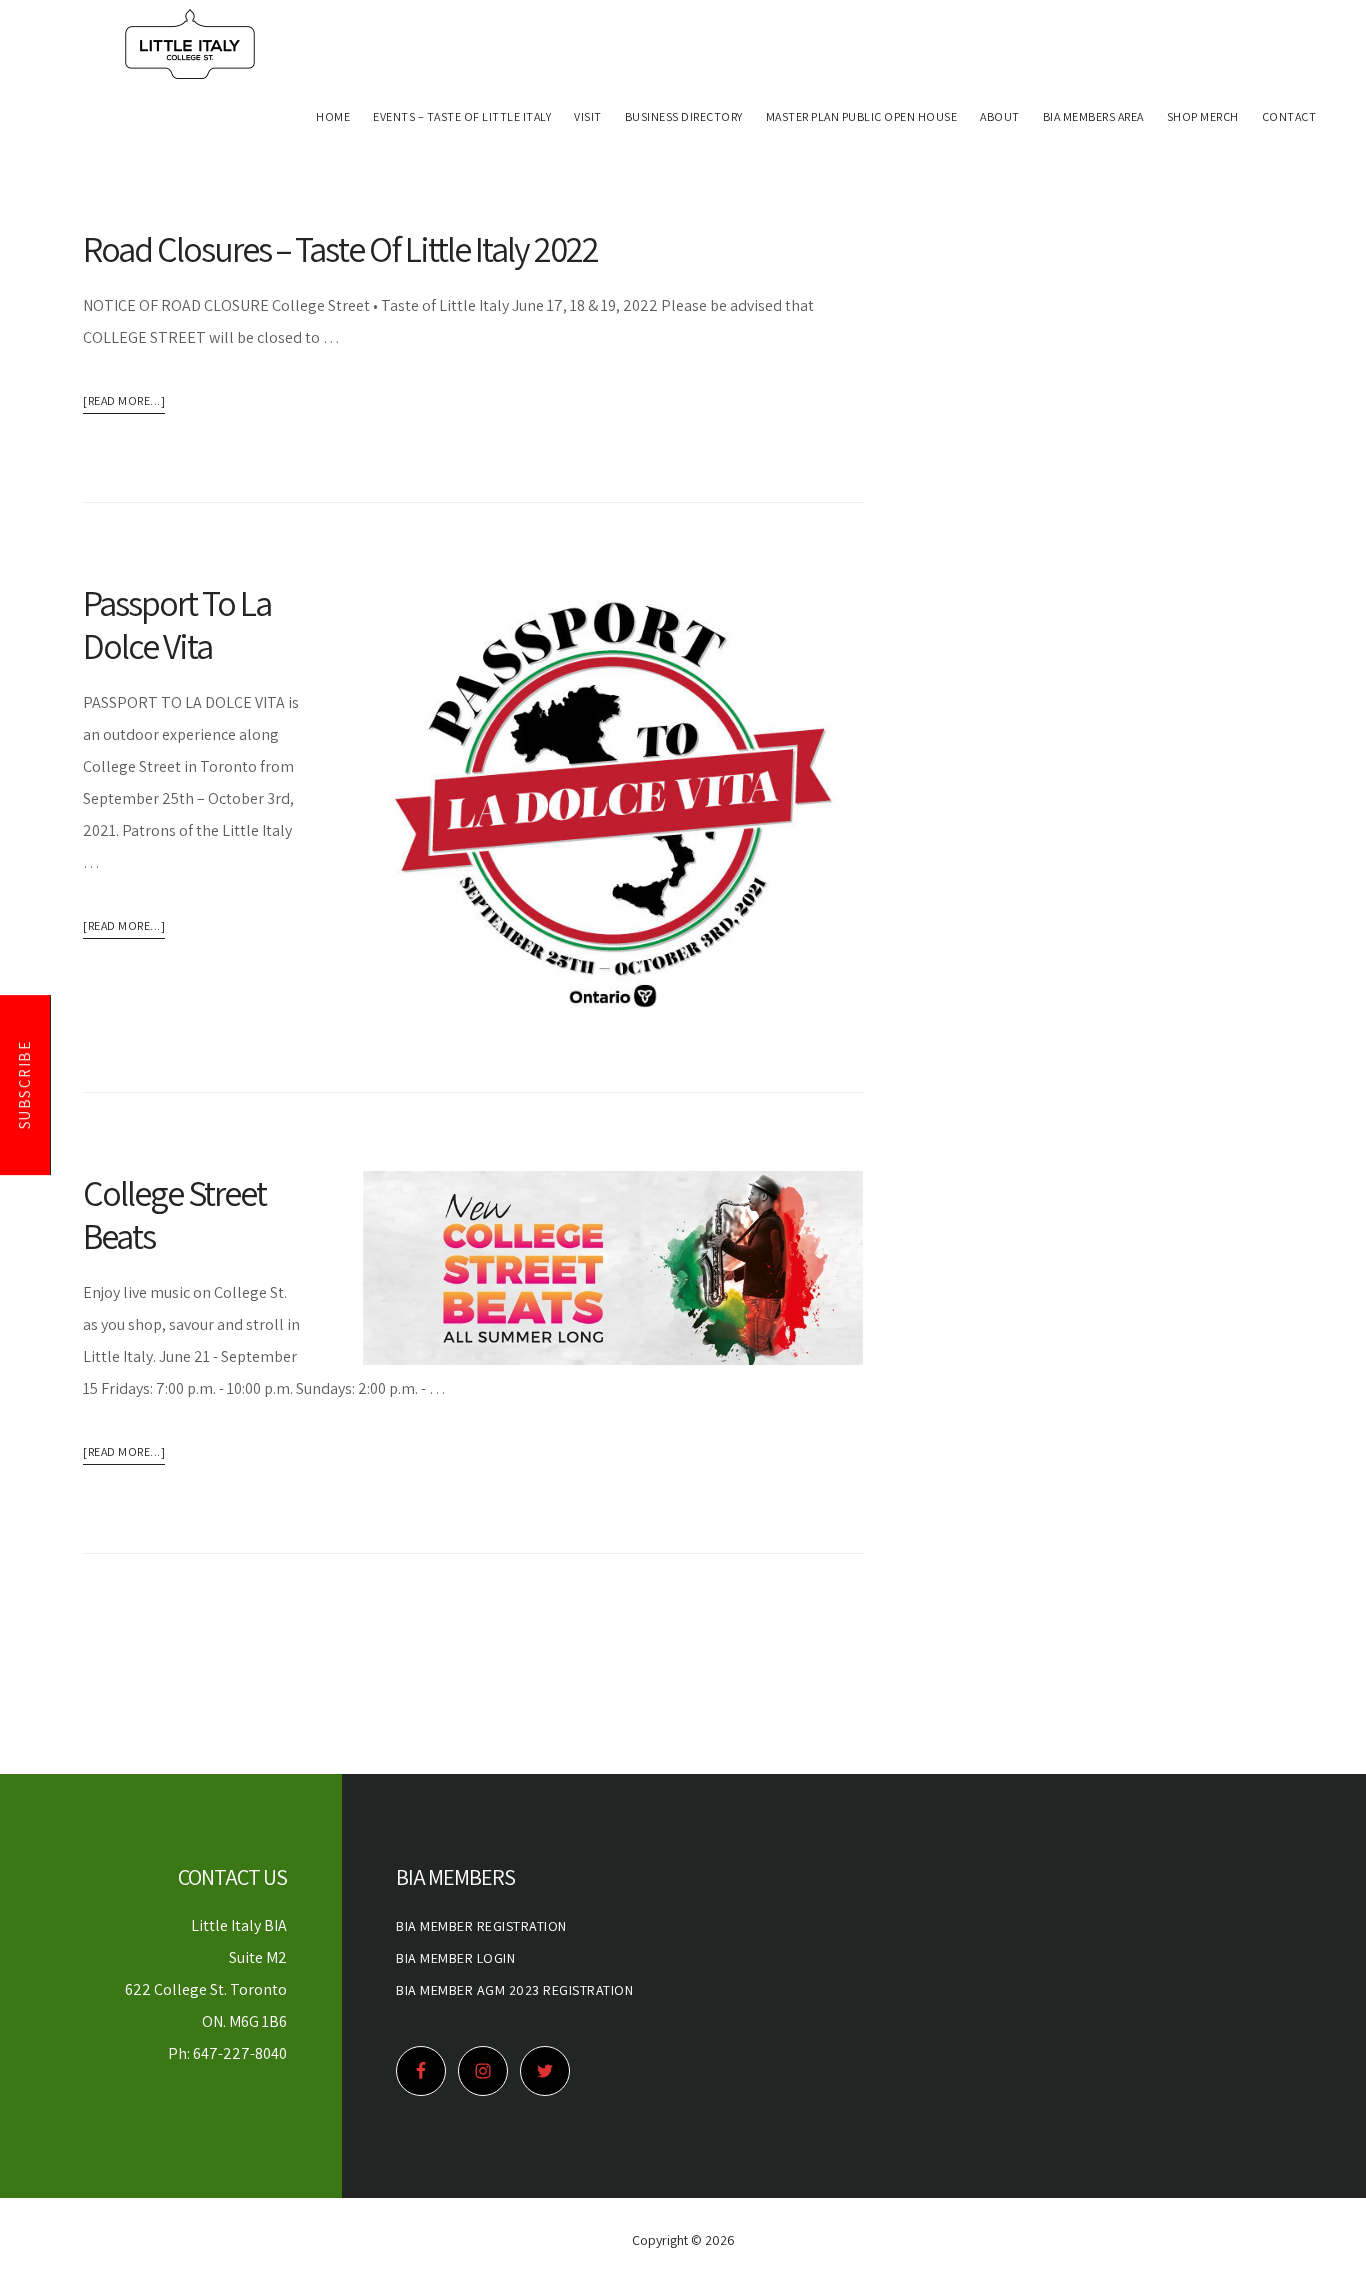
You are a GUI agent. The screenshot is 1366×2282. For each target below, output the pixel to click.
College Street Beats (174, 1214)
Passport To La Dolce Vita (177, 624)
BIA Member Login (455, 1958)
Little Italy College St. (190, 44)
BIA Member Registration (481, 1926)
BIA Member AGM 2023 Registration (514, 1990)
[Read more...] (124, 403)
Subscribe (24, 1085)
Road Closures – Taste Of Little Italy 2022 (340, 248)
